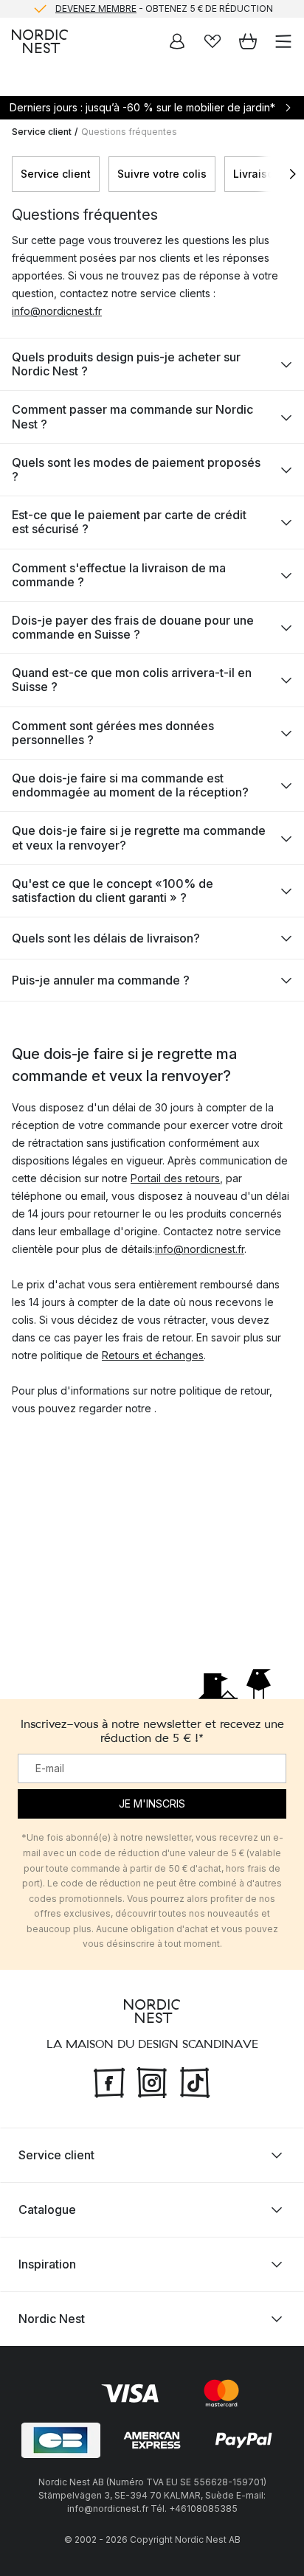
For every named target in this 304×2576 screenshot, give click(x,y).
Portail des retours (175, 1178)
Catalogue (47, 2209)
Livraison (257, 174)
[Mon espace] (177, 41)
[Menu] (283, 41)
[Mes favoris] (213, 41)
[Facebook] (109, 2081)
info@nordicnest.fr (57, 311)
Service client (42, 132)
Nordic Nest (52, 2319)
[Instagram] (152, 2081)
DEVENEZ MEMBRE (96, 8)
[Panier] (248, 41)
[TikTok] (195, 2081)
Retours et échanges (153, 1355)
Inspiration (47, 2264)
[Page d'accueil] (40, 41)
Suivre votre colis (162, 174)
